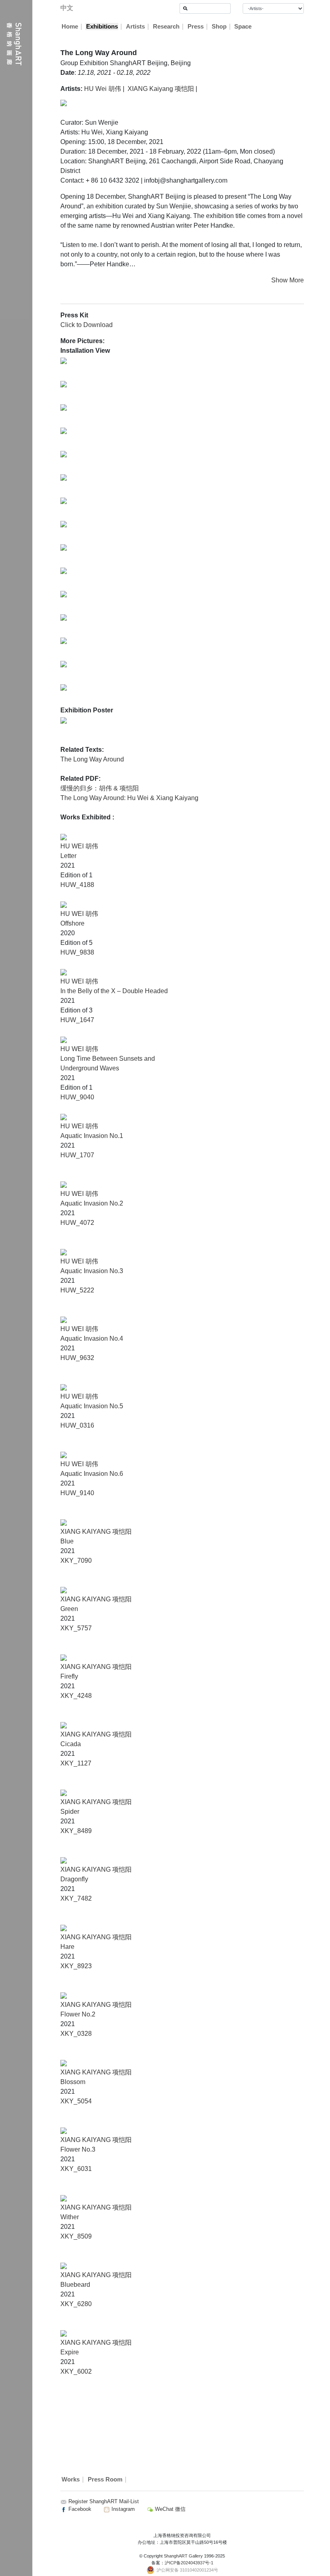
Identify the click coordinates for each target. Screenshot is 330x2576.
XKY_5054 (76, 2101)
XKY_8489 (76, 1831)
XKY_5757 (76, 1628)
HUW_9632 (77, 1358)
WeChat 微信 (169, 2509)
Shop (219, 27)
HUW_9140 (77, 1493)
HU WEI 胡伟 (79, 846)
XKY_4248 (76, 1696)
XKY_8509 (76, 2236)
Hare (67, 1947)
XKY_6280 (76, 2304)
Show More (288, 280)
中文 (67, 8)
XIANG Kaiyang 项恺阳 (161, 89)
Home (70, 27)
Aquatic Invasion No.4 (92, 1338)
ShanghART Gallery (183, 2556)
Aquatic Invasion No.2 (92, 1203)
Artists (135, 27)
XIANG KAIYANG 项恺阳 (96, 1532)
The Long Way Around (92, 759)
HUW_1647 (77, 1020)
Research (166, 27)
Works (71, 2479)
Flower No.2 (78, 2014)
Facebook (79, 2509)
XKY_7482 (76, 1898)
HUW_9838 (77, 952)
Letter (68, 856)
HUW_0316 (77, 1425)
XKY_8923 (76, 1966)
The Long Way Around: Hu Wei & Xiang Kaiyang (129, 798)
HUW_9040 (77, 1097)
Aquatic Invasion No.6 (92, 1474)
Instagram (122, 2509)
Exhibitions (102, 27)
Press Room (105, 2479)
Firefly (69, 1676)
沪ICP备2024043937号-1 (189, 2563)
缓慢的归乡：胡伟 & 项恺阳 (100, 788)
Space (243, 27)
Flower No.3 (78, 2149)
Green (69, 1609)
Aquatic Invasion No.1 (92, 1136)
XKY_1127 (76, 1763)
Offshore (72, 923)
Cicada (71, 1744)
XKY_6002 (76, 2371)
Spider (70, 1812)
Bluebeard (75, 2285)
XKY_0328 (76, 2034)
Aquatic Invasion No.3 (92, 1271)
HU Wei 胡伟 (103, 89)
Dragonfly (74, 1879)
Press (196, 27)
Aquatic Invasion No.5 (92, 1406)
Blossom (73, 2082)
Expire (70, 2352)
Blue (67, 1541)
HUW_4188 (77, 885)
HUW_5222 (77, 1290)
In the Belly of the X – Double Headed (114, 991)
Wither (70, 2217)
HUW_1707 (77, 1155)
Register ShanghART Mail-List (104, 2501)
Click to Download (87, 325)
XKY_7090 (76, 1561)
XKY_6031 (76, 2169)
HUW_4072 (77, 1223)
